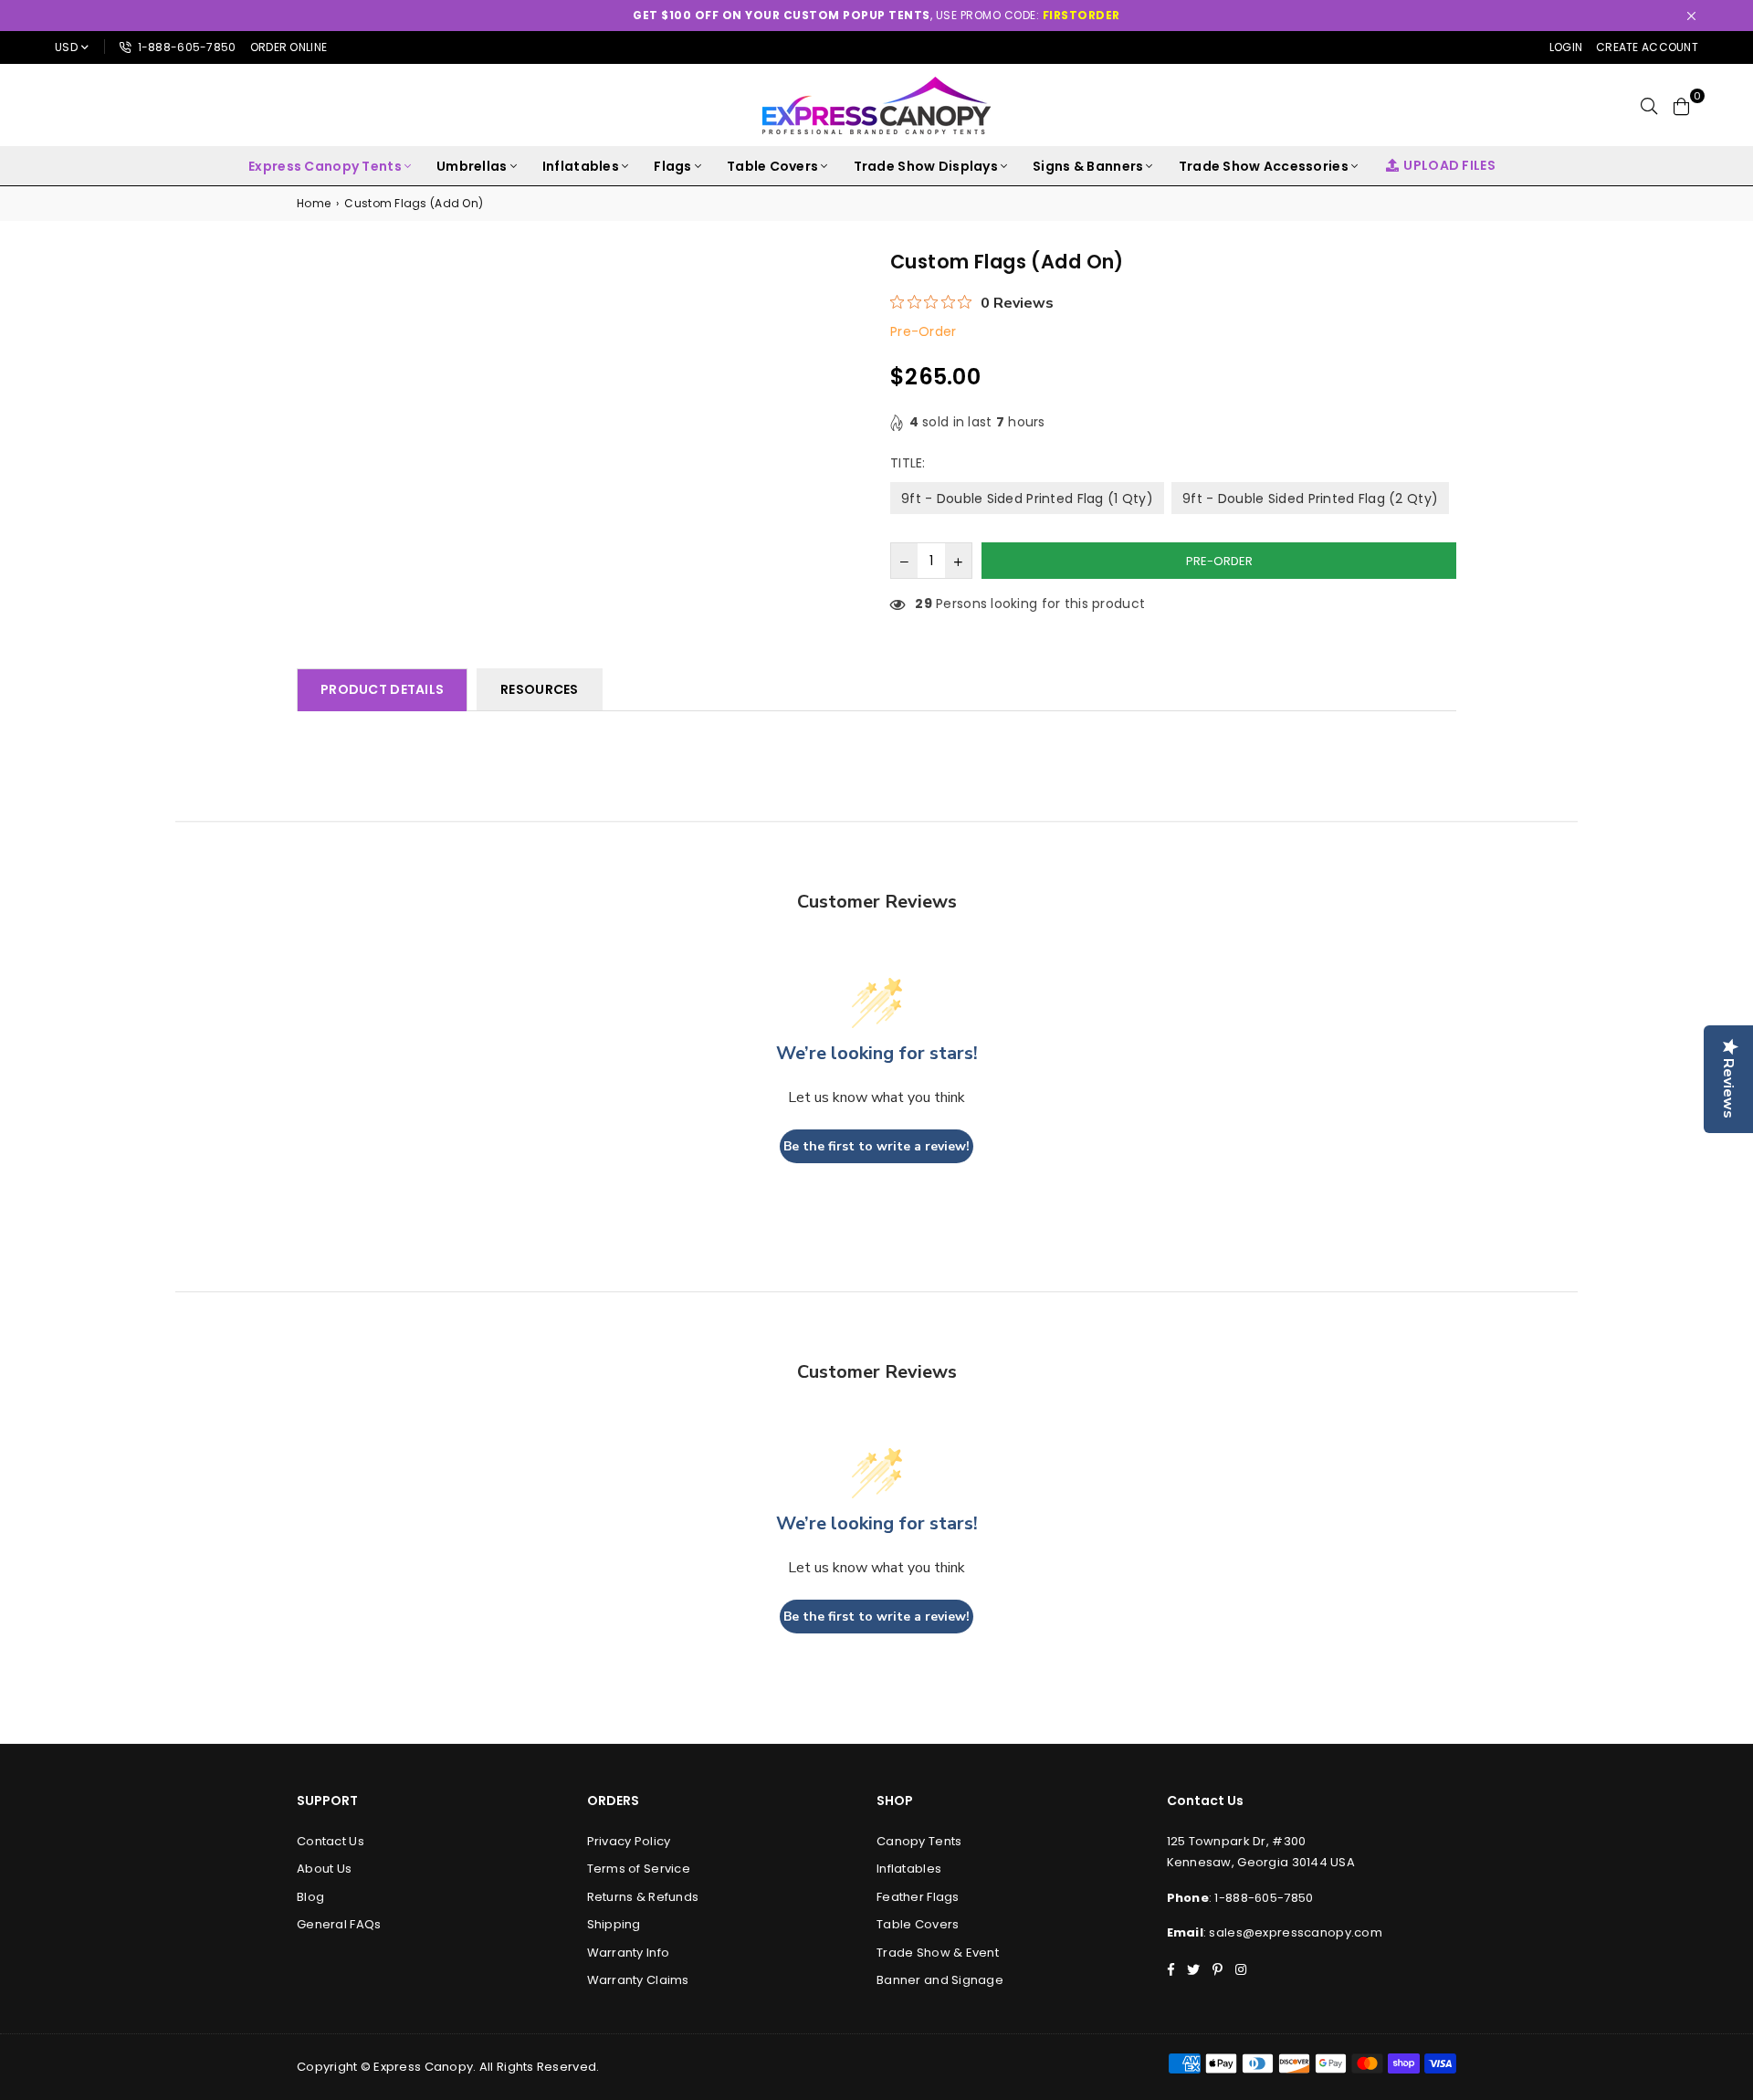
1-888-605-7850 (185, 47)
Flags (672, 166)
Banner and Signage (940, 1980)
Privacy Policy (629, 1841)
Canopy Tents (919, 1841)
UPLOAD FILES (1449, 165)
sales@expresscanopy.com (1295, 1932)
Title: (910, 463)
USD (66, 47)
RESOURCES (540, 689)
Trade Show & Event (938, 1953)
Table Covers (772, 166)
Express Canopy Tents (325, 166)
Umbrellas (472, 166)
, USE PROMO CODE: (876, 15)
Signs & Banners (1088, 166)
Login (1566, 47)
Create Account (1647, 47)
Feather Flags (918, 1897)
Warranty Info (629, 1953)
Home (314, 203)
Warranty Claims (638, 1980)
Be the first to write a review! (876, 1146)
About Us (324, 1869)
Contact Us (331, 1841)
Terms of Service (639, 1869)
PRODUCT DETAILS (382, 689)
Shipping (614, 1924)
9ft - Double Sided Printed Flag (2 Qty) (1310, 499)
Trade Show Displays (926, 166)
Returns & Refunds (643, 1897)
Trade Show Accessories (1264, 166)
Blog (310, 1897)
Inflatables (581, 166)
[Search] (1649, 105)
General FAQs (339, 1924)
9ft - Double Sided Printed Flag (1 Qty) (1027, 499)
